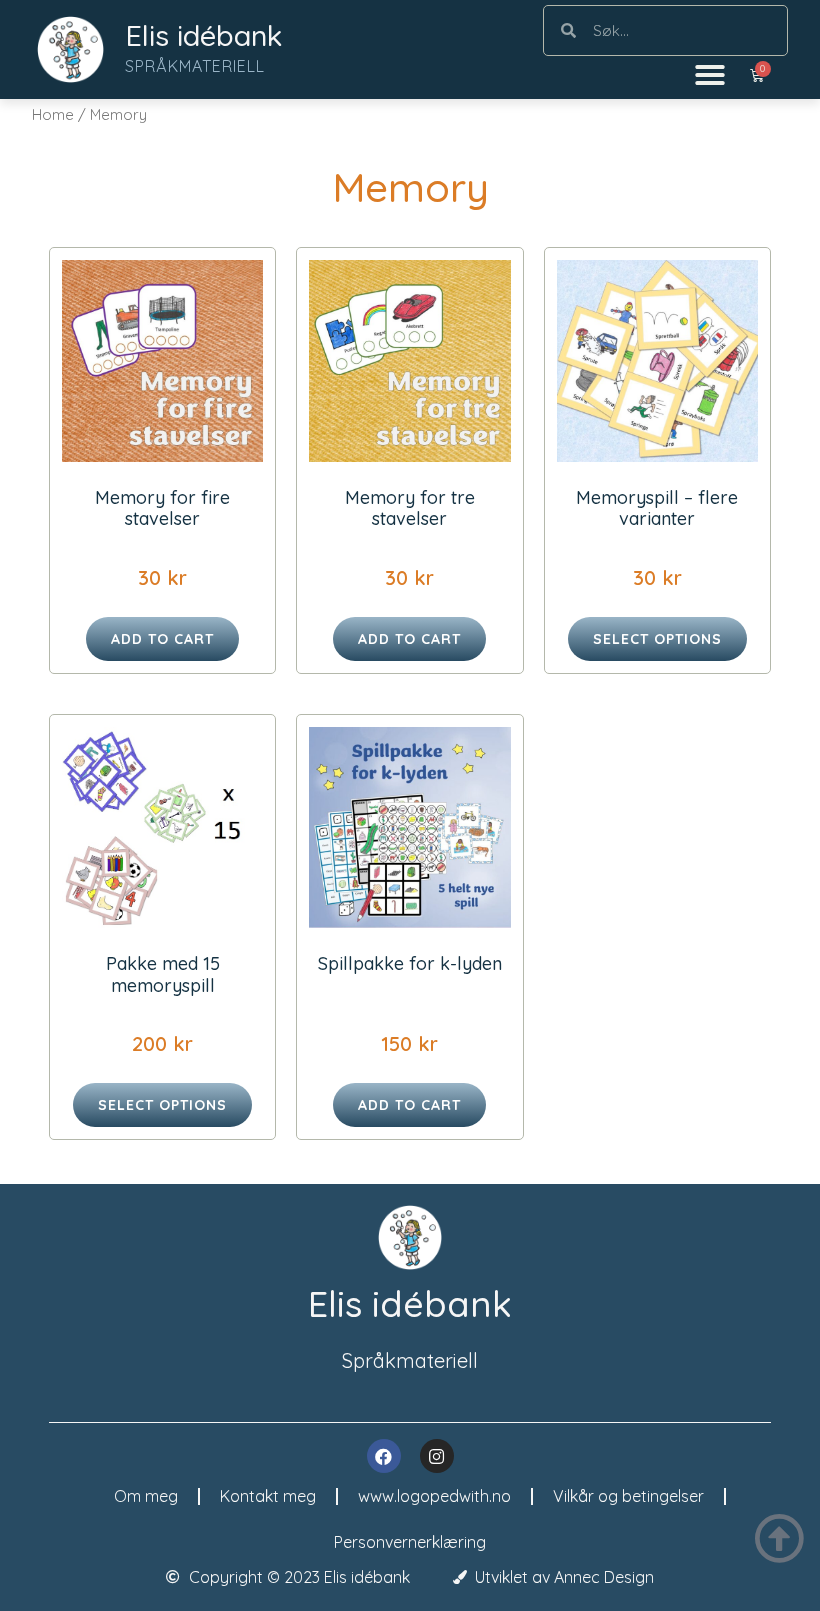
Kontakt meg (268, 1496)
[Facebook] (384, 1456)
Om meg (146, 1496)
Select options (657, 639)
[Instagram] (437, 1456)
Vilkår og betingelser (628, 1496)
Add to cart (162, 639)
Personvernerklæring (410, 1542)
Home (53, 114)
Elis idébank (203, 35)
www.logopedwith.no (434, 1496)
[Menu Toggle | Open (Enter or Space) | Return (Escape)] (710, 75)
